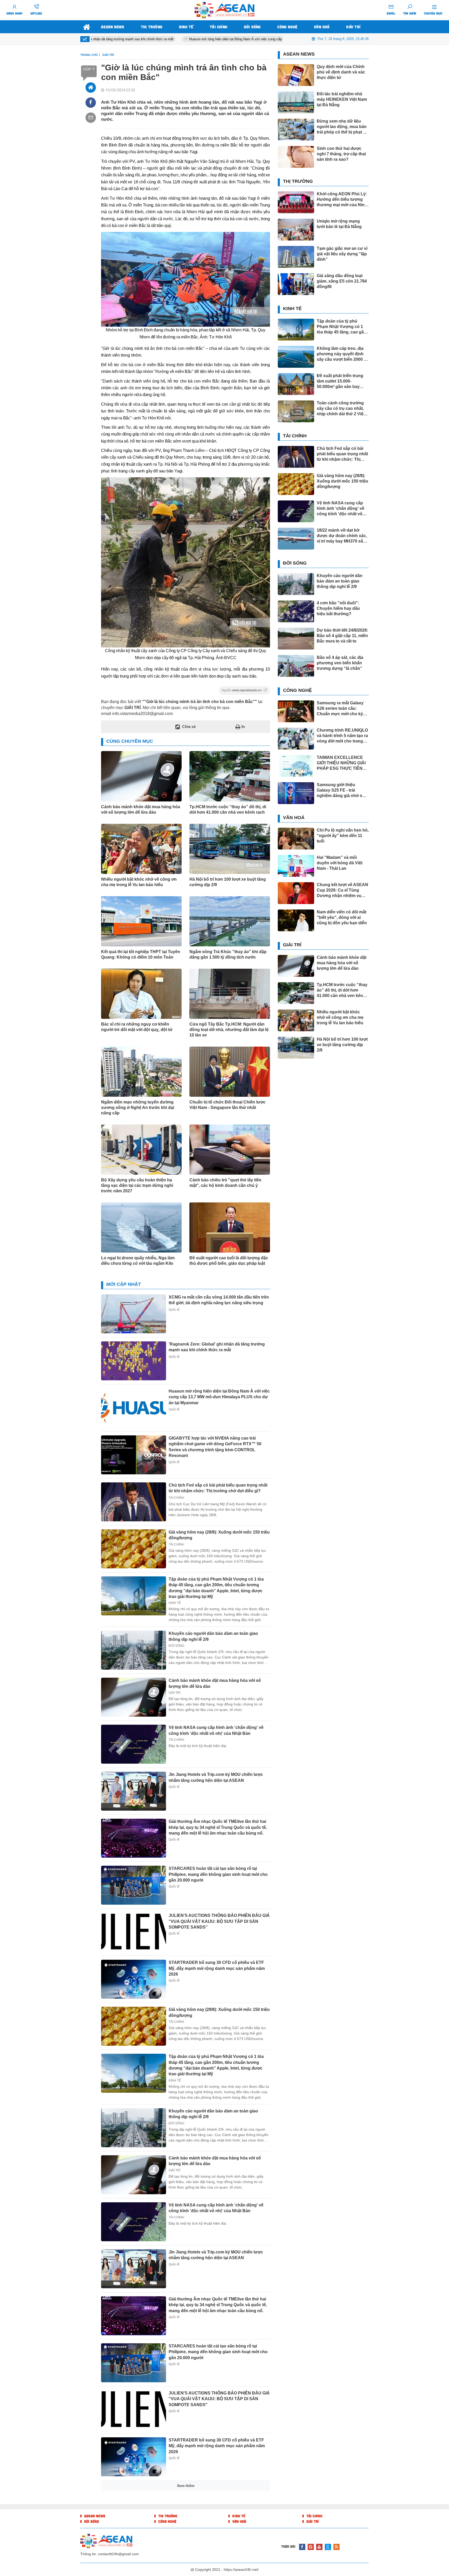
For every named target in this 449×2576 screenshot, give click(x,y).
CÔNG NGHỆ (297, 690)
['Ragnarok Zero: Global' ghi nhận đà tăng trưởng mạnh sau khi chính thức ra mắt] (134, 1361)
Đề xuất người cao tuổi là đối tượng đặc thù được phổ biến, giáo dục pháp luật (229, 1261)
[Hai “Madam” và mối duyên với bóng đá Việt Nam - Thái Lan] (134, 2504)
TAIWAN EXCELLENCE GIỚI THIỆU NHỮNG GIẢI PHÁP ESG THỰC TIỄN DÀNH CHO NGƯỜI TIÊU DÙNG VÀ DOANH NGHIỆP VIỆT (341, 763)
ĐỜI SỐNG (176, 1646)
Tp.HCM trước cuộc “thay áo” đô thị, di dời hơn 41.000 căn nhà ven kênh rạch (228, 809)
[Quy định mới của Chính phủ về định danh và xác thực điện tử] (296, 75)
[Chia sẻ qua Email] (91, 118)
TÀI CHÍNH (176, 1498)
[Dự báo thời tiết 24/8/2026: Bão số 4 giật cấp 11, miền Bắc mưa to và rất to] (296, 639)
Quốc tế (174, 1310)
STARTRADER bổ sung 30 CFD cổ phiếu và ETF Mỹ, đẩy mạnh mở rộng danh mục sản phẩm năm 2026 (217, 1968)
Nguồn (242, 690)
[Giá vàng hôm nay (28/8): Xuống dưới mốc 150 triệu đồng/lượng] (134, 1549)
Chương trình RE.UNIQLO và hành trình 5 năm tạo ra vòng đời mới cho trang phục (342, 736)
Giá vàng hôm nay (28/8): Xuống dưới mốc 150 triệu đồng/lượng (342, 481)
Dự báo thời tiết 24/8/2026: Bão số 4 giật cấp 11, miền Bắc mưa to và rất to (342, 636)
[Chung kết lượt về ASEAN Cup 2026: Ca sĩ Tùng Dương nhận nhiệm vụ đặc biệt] (296, 893)
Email (391, 13)
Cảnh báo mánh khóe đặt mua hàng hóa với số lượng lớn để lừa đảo (141, 809)
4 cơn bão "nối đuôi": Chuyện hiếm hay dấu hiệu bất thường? (338, 608)
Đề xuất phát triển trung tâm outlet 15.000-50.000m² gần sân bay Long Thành (340, 381)
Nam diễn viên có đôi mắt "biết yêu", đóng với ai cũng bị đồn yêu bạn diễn (342, 917)
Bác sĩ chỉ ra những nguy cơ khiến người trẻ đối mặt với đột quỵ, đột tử (137, 1027)
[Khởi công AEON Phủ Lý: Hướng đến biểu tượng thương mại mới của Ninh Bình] (296, 202)
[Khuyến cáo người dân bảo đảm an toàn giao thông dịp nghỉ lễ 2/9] (134, 1650)
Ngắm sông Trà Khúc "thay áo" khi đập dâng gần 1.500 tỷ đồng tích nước (228, 954)
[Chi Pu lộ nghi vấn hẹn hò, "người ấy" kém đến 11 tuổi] (296, 839)
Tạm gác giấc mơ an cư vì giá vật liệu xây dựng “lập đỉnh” (342, 254)
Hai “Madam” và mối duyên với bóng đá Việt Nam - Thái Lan (340, 863)
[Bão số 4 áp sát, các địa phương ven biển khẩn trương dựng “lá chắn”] (296, 666)
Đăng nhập (15, 13)
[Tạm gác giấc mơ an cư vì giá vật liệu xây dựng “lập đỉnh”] (296, 257)
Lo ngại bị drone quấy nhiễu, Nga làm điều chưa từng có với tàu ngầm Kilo (138, 1261)
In (243, 727)
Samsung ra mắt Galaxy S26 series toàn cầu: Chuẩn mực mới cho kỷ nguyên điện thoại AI (340, 709)
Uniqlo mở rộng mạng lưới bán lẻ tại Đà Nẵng (339, 224)
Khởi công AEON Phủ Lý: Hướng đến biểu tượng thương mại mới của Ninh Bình (342, 200)
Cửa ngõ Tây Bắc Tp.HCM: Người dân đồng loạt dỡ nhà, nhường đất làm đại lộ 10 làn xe (229, 1030)
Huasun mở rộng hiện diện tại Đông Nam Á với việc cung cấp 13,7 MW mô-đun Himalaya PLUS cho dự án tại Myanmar (207, 39)
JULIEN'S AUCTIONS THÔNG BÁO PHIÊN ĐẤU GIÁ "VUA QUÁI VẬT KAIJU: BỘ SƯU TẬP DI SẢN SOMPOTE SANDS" (219, 1921)
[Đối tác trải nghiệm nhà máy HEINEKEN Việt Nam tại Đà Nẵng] (296, 102)
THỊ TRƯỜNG (298, 181)
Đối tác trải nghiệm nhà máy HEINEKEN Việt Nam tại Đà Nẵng (342, 99)
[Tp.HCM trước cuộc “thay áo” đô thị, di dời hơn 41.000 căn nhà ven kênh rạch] (296, 993)
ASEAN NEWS (299, 54)
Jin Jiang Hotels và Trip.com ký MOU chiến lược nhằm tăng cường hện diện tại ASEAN (216, 2255)
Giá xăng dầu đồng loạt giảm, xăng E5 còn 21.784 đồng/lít (342, 281)
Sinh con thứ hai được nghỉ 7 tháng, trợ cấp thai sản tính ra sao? (341, 154)
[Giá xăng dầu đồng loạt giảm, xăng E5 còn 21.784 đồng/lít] (296, 284)
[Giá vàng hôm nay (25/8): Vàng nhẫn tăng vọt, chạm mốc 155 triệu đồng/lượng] (134, 2551)
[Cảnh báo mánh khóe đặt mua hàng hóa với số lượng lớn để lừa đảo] (134, 1697)
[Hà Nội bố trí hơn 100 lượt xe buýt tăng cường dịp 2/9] (296, 1048)
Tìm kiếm (410, 13)
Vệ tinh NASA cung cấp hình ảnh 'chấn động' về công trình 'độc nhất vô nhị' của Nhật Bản (216, 2208)
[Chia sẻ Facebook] (91, 103)
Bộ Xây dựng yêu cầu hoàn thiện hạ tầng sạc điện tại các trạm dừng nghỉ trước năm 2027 (137, 1185)
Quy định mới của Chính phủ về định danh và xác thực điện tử (341, 72)
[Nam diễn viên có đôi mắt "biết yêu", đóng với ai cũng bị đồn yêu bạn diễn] (296, 920)
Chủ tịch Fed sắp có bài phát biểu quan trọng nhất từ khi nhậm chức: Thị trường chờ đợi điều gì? (342, 454)
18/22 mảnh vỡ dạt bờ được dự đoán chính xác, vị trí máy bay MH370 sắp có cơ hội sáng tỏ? (342, 536)
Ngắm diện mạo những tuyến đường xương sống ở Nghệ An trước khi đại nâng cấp (138, 1108)
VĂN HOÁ (176, 2499)
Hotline (36, 13)
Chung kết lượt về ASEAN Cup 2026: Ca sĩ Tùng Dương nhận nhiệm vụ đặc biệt (342, 890)
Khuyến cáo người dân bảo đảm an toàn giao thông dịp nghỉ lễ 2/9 (340, 581)
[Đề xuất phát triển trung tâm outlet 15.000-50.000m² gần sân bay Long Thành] (296, 384)
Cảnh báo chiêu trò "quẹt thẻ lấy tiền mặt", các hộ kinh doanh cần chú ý (225, 1183)
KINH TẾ (175, 1603)
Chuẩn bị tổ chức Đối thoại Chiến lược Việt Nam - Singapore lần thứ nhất (227, 1105)
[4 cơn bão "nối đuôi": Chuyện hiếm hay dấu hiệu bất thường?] (296, 611)
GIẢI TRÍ (174, 1693)
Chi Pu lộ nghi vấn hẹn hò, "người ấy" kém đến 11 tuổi (343, 836)
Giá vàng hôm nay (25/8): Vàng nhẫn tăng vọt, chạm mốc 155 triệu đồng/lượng (219, 2537)
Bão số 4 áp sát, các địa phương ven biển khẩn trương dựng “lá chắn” (340, 663)
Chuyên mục (433, 13)
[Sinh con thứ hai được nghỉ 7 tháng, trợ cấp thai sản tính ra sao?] (296, 157)
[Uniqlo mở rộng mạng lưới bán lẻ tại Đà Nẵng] (296, 230)
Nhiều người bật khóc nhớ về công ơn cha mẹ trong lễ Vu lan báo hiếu (139, 882)
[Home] (91, 88)
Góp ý (89, 69)
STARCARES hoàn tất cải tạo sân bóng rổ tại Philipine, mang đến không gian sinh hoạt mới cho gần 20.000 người (218, 1874)
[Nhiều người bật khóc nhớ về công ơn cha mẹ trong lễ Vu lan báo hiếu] (296, 1020)
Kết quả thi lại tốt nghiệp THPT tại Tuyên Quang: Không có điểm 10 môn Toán (141, 954)
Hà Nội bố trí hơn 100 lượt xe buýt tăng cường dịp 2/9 (228, 882)
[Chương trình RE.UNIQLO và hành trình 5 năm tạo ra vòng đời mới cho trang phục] (296, 739)
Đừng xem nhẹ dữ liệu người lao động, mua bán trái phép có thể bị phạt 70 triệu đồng (342, 127)
